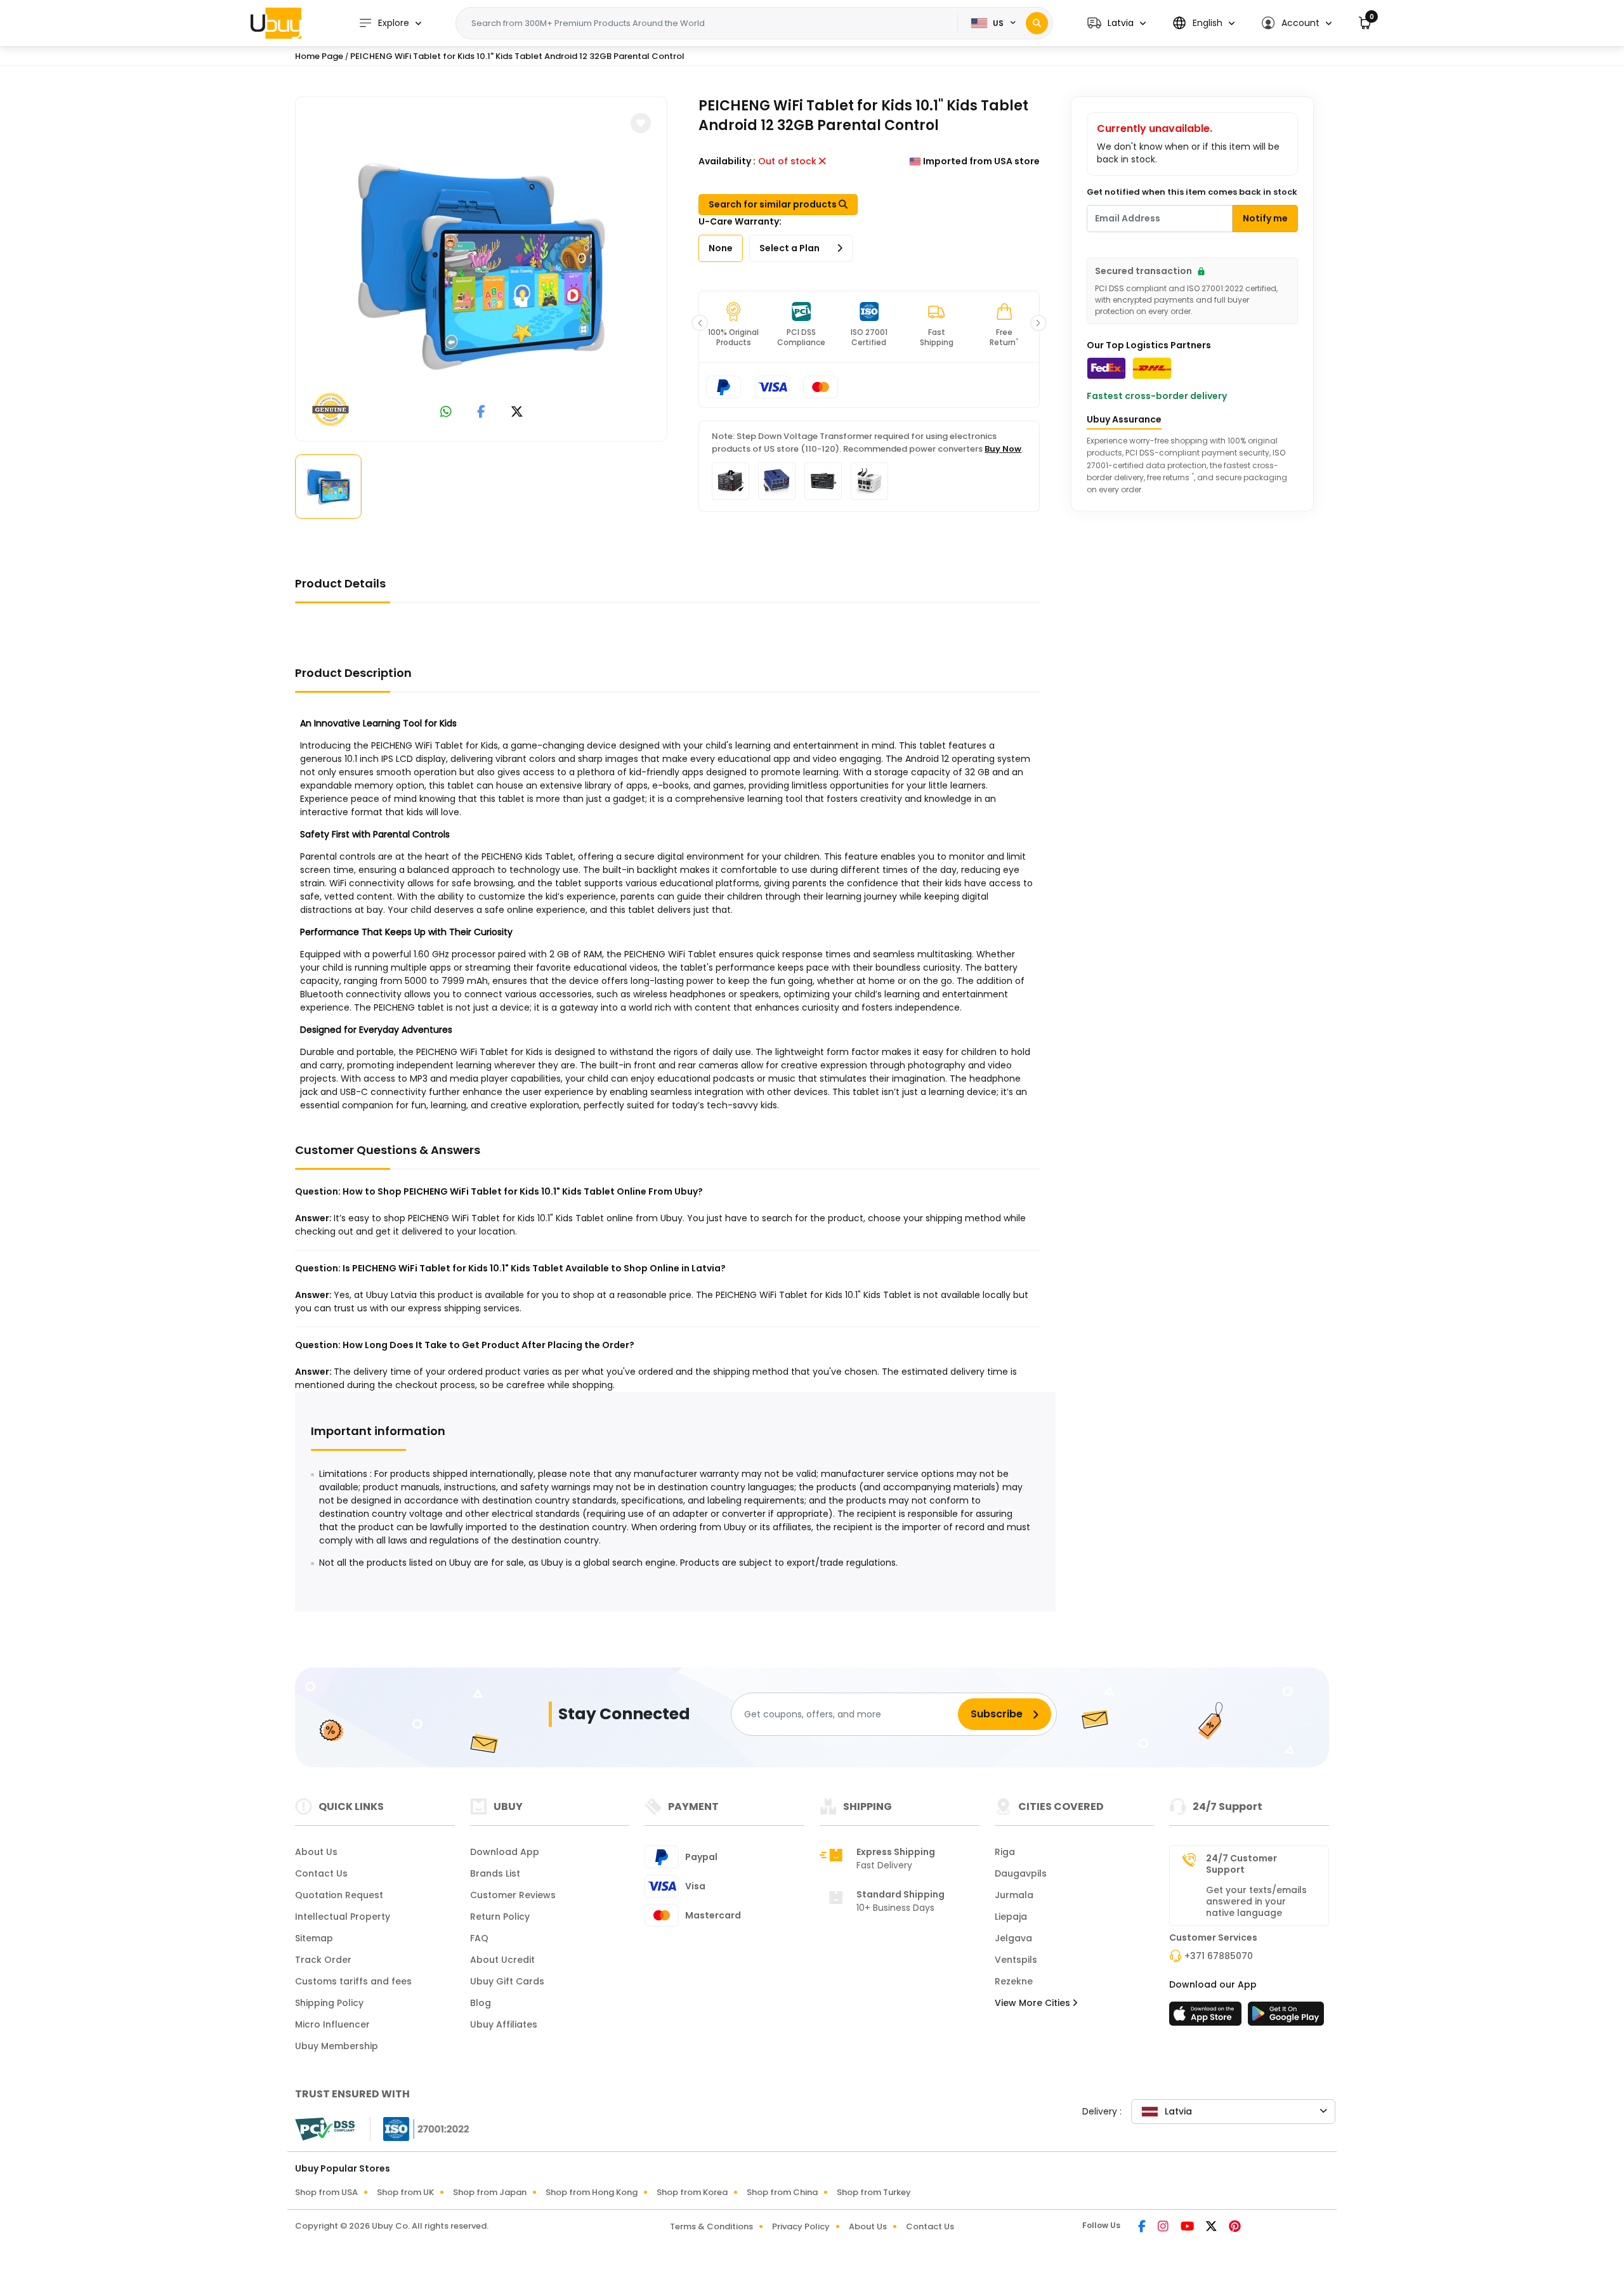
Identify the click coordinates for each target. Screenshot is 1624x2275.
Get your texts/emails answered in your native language (1256, 1901)
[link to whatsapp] (446, 413)
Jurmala (1014, 1895)
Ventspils (1016, 1960)
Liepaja (1011, 1917)
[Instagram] (1164, 2227)
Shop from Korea (692, 2192)
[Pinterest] (1235, 2227)
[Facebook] (1143, 2227)
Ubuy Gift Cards (507, 1981)
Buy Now (1003, 449)
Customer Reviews (513, 1895)
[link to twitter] (517, 413)
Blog (481, 2003)
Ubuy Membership (337, 2046)
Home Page (319, 56)
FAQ (479, 1938)
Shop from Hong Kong (592, 2192)
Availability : (727, 161)
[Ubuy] (276, 23)
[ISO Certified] (420, 2128)
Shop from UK (405, 2192)
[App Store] (1207, 2017)
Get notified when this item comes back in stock (1192, 192)
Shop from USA (326, 2192)
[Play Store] (1286, 2017)
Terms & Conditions (711, 2226)
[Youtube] (1188, 2227)
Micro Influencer (332, 2024)
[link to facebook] (481, 413)
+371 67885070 (1219, 1956)
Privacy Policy (801, 2226)
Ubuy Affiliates (504, 2024)
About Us (316, 1852)
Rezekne (1014, 1981)
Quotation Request (339, 1895)
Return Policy (500, 1917)
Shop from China (782, 2192)
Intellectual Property (343, 1917)
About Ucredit (502, 1960)
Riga (1005, 1852)
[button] (1116, 23)
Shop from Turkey (874, 2192)
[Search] (1037, 23)
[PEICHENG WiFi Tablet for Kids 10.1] (481, 266)
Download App (505, 1852)
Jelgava (1013, 1938)
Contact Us (321, 1873)
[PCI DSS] (325, 2129)
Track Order (323, 1960)
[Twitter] (1212, 2227)
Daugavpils (1021, 1873)
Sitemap (314, 1938)
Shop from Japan (490, 2192)
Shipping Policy (329, 2003)
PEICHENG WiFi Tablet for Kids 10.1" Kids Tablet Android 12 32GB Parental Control (517, 56)
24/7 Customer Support (1241, 1864)
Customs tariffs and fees (353, 1981)
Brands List (495, 1873)
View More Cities (1034, 2003)
